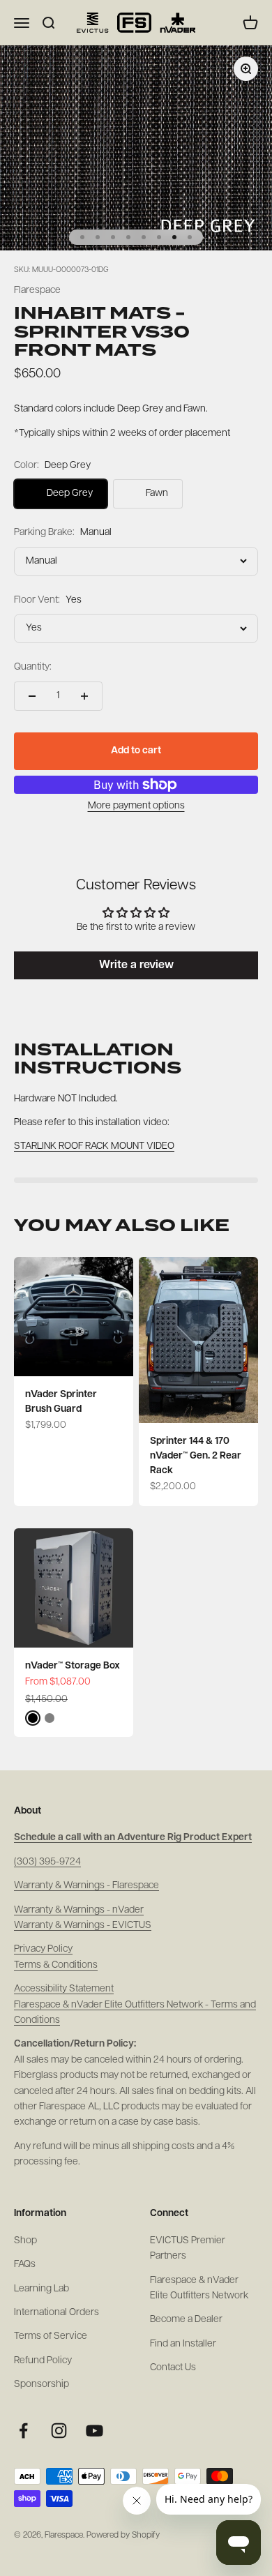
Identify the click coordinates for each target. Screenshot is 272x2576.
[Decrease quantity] (32, 696)
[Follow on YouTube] (95, 2431)
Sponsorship (41, 2385)
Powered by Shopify (123, 2536)
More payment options (136, 806)
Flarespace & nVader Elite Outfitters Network (199, 2288)
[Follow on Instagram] (59, 2431)
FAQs (25, 2265)
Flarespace (37, 291)
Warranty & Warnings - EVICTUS (83, 1926)
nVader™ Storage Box (73, 1666)
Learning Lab (41, 2289)
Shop (25, 2241)
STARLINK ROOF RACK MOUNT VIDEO (94, 1146)
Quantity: (33, 667)
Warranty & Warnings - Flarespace (86, 1886)
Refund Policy (43, 2361)
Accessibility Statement (64, 1989)
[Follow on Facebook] (23, 2431)
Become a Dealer (186, 2320)
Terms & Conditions (56, 1965)
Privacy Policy (43, 1949)
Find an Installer (183, 2344)
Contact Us (173, 2368)
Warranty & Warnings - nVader (79, 1910)
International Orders (56, 2313)
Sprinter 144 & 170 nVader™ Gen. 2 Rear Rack (196, 1456)
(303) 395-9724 (47, 1862)
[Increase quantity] (84, 696)
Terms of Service (51, 2336)
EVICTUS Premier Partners (188, 2249)
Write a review (136, 965)
